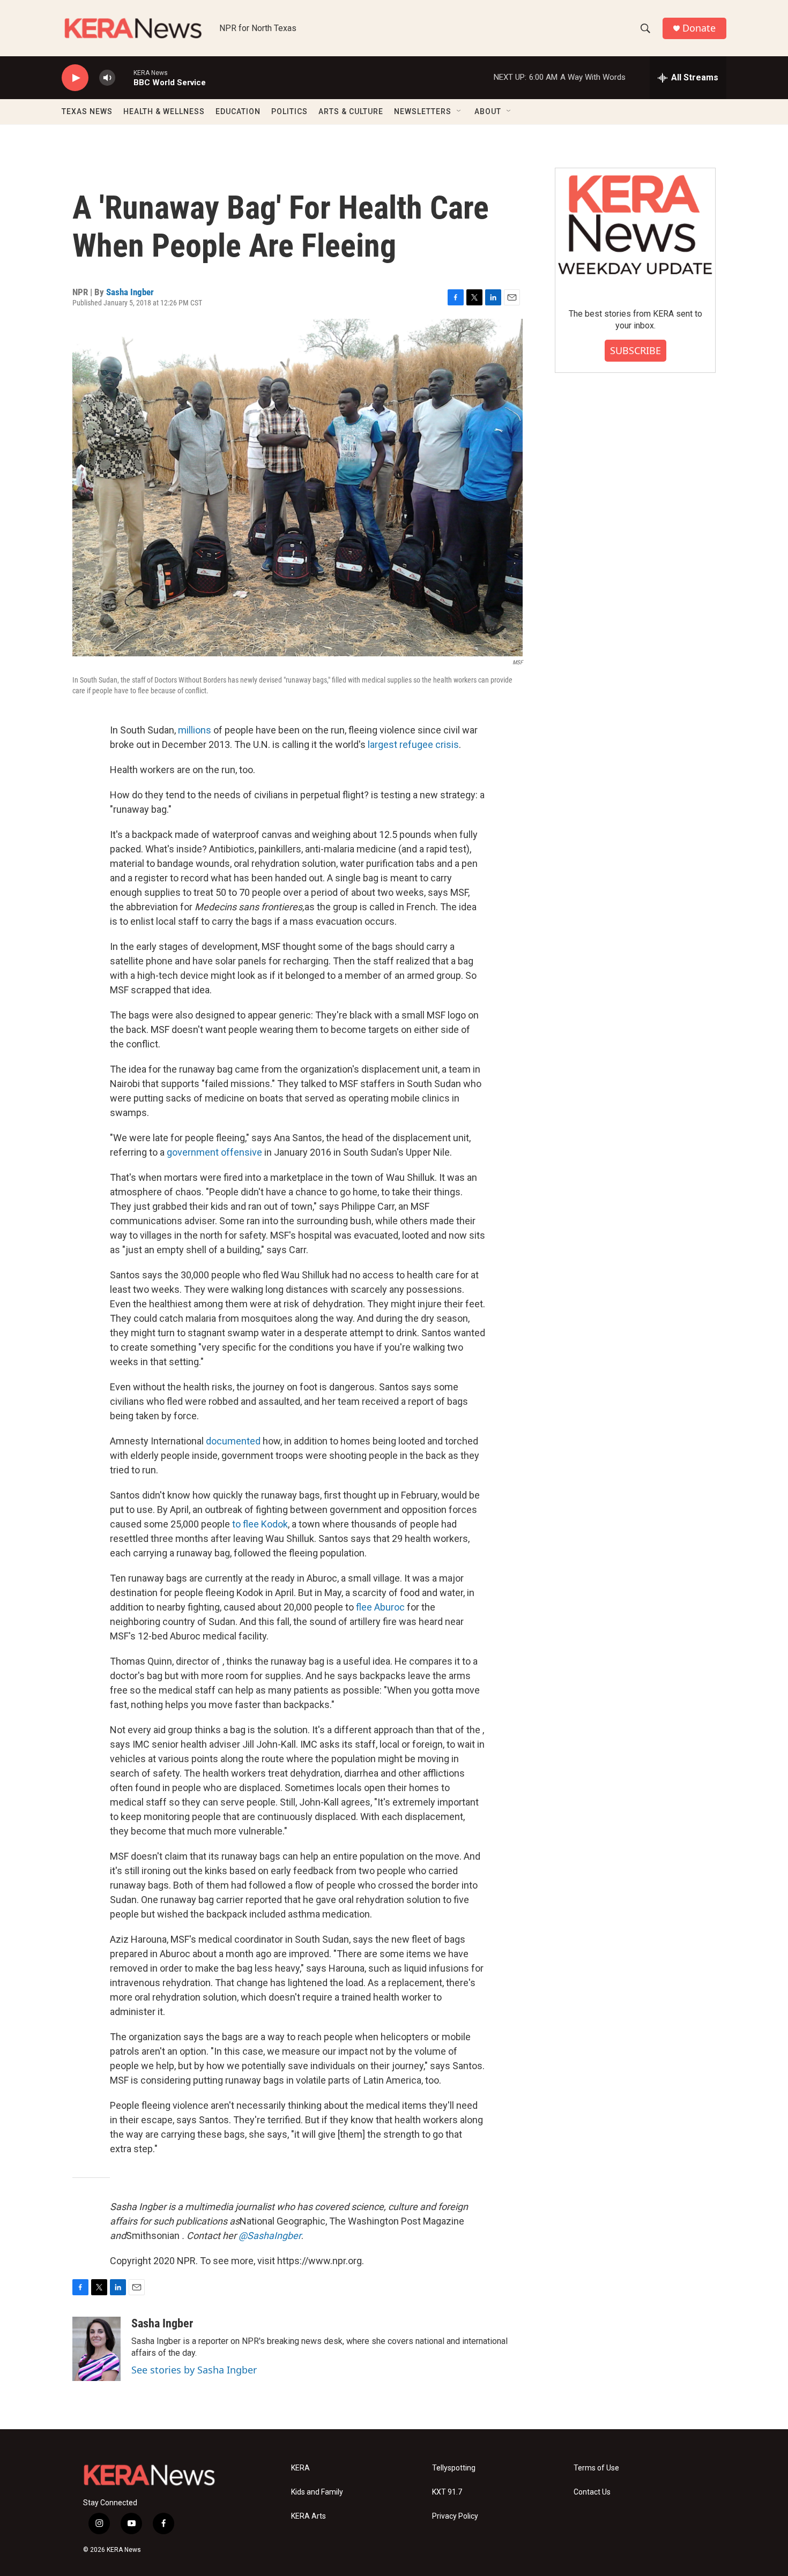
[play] (75, 78)
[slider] (124, 77)
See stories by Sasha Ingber (194, 2370)
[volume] (107, 78)
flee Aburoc (380, 1607)
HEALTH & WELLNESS (164, 111)
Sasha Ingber (130, 292)
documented (233, 1441)
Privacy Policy (455, 2516)
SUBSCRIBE (635, 350)
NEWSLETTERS (423, 111)
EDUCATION (238, 111)
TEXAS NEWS (87, 111)
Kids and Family (317, 2492)
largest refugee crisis (413, 744)
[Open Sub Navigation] (459, 111)
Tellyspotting (454, 2468)
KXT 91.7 (447, 2492)
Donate (699, 28)
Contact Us (592, 2492)
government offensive (214, 1152)
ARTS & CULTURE (351, 111)
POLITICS (289, 111)
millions (195, 730)
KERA (300, 2468)
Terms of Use (596, 2468)
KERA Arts (308, 2516)
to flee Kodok (260, 1524)
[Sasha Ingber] (96, 2349)
